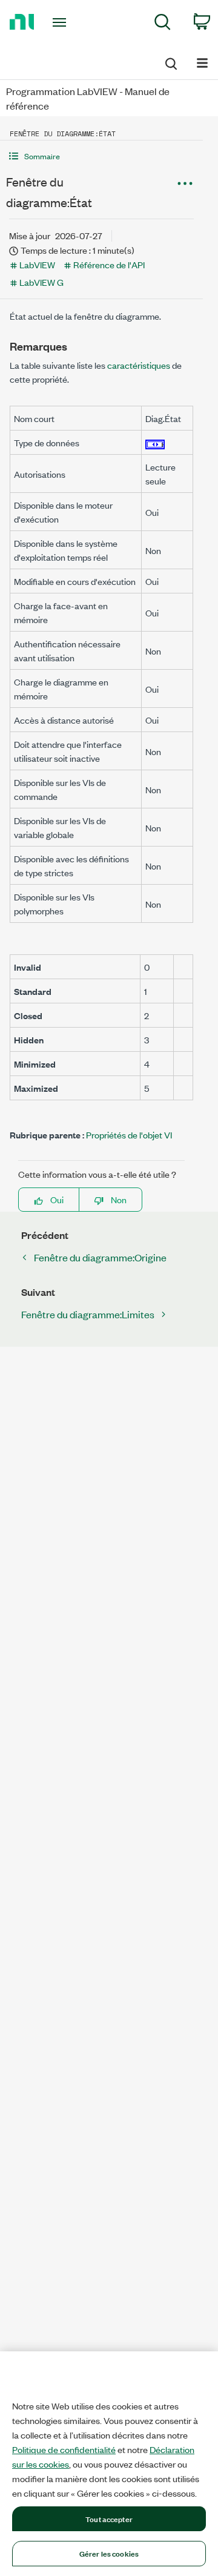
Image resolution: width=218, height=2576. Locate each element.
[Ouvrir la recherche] (170, 62)
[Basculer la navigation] (202, 62)
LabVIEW (37, 264)
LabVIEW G (41, 282)
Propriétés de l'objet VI (129, 1134)
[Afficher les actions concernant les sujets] (185, 183)
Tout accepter (109, 2518)
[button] (101, 156)
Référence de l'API (109, 264)
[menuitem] (163, 24)
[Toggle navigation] (61, 22)
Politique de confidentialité (64, 2449)
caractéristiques (139, 365)
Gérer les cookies (109, 2553)
